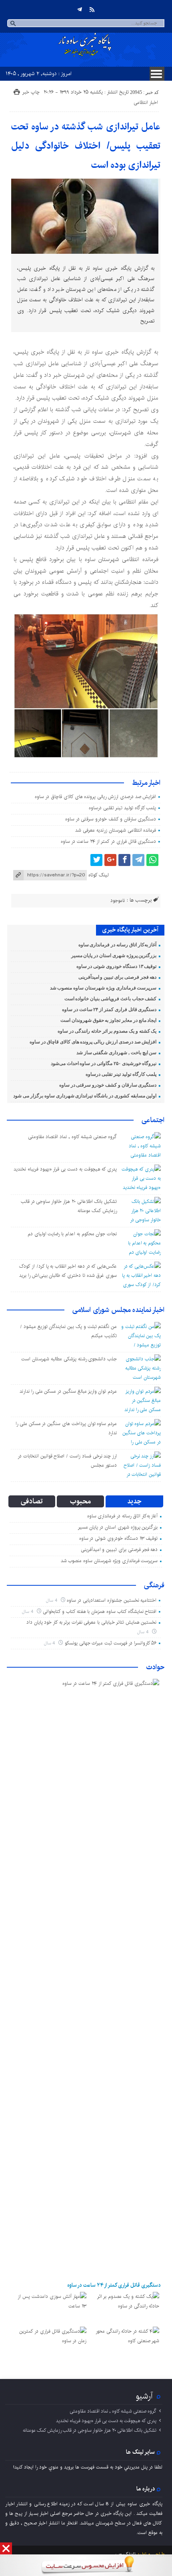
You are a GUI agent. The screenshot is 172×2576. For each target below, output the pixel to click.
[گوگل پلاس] (110, 860)
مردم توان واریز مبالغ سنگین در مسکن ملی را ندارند (68, 1391)
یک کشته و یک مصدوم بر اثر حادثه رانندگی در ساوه (107, 1031)
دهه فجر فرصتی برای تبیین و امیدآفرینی (118, 977)
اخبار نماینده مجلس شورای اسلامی (118, 1310)
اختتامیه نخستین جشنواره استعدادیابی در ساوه (112, 1600)
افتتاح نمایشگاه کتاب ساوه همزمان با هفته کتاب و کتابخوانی (100, 1611)
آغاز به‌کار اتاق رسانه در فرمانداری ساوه (118, 945)
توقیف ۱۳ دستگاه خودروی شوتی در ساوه (117, 966)
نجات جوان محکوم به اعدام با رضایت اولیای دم (72, 1234)
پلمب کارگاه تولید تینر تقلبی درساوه (122, 808)
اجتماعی (153, 1120)
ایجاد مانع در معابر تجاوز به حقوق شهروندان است (108, 1020)
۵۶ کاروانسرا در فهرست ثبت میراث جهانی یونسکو (111, 1643)
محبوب (80, 1501)
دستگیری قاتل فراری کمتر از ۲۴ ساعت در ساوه (109, 1009)
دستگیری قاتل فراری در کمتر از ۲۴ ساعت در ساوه (108, 841)
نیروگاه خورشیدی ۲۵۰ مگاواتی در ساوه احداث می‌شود (104, 1063)
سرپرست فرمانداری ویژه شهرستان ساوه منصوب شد (103, 988)
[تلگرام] (80, 10)
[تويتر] (96, 860)
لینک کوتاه (98, 875)
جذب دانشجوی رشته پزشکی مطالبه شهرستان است (69, 1359)
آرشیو (144, 2396)
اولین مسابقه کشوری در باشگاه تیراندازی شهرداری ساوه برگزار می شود (85, 1096)
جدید (134, 1501)
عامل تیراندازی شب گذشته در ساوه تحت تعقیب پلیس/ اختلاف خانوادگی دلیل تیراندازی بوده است (86, 146)
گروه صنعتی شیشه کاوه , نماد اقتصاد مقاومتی (73, 1137)
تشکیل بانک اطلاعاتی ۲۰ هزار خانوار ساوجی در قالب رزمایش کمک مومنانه (90, 2430)
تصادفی (32, 1501)
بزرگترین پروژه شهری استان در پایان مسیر (114, 956)
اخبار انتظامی (146, 103)
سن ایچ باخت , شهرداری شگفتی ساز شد (117, 1053)
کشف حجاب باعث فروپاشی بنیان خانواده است (111, 999)
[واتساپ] (152, 860)
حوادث (155, 1667)
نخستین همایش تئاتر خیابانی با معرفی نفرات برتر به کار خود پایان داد (92, 1622)
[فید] (92, 10)
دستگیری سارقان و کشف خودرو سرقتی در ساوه (111, 819)
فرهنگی (154, 1585)
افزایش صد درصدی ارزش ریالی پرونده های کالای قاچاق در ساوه (95, 797)
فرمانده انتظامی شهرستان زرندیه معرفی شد (116, 830)
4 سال (52, 1600)
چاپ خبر (31, 92)
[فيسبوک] (124, 860)
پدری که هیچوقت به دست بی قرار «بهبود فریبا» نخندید (65, 1169)
